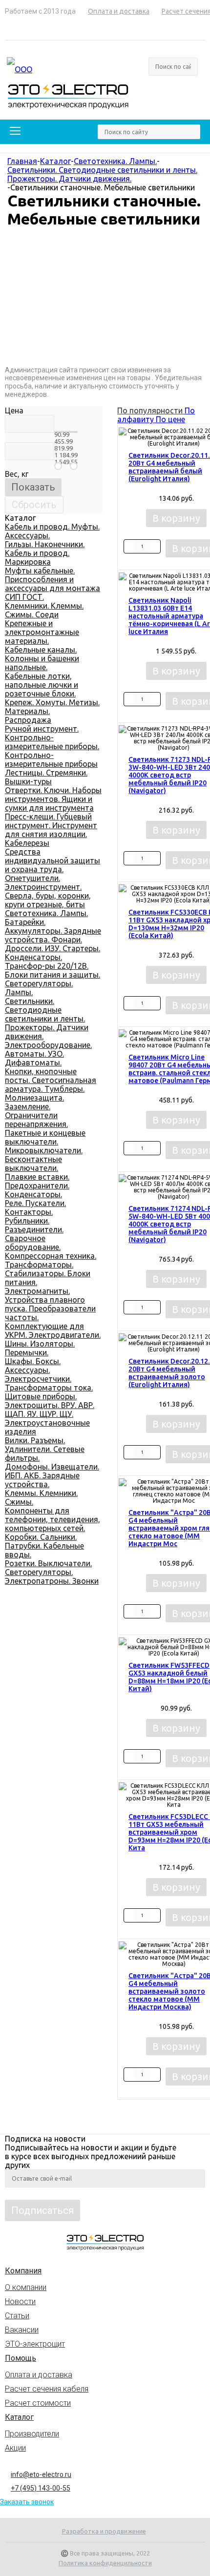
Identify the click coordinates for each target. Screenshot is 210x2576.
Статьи (17, 2316)
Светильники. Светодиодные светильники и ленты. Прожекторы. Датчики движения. (47, 1019)
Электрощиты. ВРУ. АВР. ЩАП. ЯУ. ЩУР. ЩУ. (50, 1410)
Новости (20, 2301)
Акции (15, 2448)
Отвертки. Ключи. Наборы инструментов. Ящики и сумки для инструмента (53, 799)
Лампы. (19, 992)
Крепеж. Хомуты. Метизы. (52, 702)
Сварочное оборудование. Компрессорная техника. (51, 1247)
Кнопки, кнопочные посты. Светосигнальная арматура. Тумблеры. (51, 1080)
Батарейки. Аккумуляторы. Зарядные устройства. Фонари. (53, 931)
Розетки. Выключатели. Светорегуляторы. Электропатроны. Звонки (52, 1572)
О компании (26, 2287)
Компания (23, 2271)
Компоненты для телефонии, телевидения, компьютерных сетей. (52, 1519)
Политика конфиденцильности (105, 2563)
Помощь (21, 2358)
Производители (32, 2434)
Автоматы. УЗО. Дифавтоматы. (34, 1058)
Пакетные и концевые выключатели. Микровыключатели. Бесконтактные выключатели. (45, 1150)
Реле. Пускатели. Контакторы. (35, 1207)
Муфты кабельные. (40, 571)
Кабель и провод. (37, 553)
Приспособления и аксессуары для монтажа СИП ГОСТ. (52, 588)
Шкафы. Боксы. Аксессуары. (33, 1366)
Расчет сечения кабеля (47, 2389)
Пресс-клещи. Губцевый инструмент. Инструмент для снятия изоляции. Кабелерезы (51, 830)
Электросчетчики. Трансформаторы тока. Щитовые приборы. (49, 1388)
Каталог (19, 2417)
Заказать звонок (27, 2502)
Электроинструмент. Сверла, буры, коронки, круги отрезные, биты (48, 896)
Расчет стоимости (38, 2403)
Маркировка (28, 562)
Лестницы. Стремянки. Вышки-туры (46, 777)
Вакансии (22, 2330)
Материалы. (27, 711)
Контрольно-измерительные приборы (51, 759)
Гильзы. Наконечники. (45, 544)
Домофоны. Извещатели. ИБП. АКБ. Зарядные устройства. (52, 1475)
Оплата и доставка (39, 2375)
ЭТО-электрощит (35, 2344)
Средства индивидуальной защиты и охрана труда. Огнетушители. (52, 865)
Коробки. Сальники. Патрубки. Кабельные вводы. (44, 1546)
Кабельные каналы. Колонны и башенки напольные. (42, 658)
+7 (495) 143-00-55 (41, 2488)
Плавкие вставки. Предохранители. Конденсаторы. (37, 1186)
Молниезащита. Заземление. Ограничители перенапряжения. (36, 1111)
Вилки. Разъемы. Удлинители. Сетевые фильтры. (45, 1449)
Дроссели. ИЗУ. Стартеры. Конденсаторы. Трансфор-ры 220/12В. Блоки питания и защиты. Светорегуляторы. (52, 966)
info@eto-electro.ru (41, 2474)
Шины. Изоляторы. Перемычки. (40, 1348)
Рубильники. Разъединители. (34, 1225)
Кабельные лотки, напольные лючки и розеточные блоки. (42, 685)
